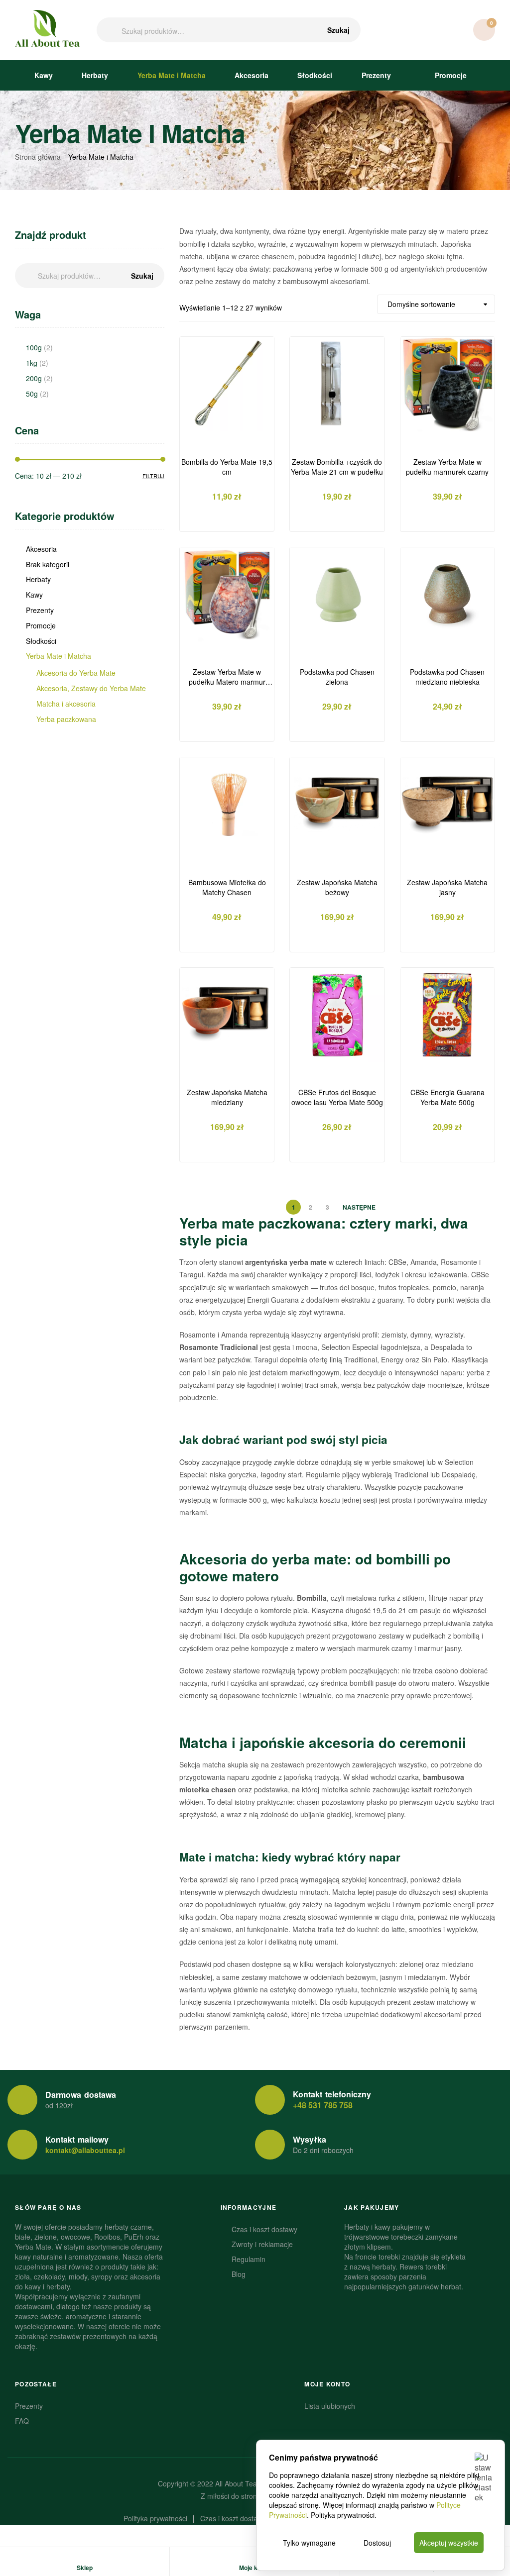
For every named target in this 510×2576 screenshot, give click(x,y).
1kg (32, 363)
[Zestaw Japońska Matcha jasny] (447, 804)
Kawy (44, 75)
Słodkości (315, 75)
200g (34, 378)
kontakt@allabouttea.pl (85, 2150)
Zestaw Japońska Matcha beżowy (337, 887)
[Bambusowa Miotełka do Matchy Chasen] (227, 804)
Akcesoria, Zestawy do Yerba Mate (91, 688)
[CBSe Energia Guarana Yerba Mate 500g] (447, 1015)
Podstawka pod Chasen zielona (337, 677)
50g (32, 394)
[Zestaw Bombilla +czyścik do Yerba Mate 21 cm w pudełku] (337, 384)
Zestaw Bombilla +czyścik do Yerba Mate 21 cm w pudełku (337, 467)
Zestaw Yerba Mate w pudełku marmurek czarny (447, 467)
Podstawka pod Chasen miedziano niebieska (447, 677)
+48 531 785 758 (323, 2105)
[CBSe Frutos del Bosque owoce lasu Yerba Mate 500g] (337, 1015)
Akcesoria (252, 75)
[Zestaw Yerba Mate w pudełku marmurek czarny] (447, 384)
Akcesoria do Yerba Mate (76, 673)
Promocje (450, 75)
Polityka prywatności (343, 2515)
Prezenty (376, 75)
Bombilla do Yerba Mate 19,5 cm (227, 467)
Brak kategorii (48, 564)
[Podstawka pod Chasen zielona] (337, 594)
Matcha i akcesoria (66, 704)
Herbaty (95, 75)
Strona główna (38, 157)
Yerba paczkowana (66, 719)
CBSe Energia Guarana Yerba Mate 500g (447, 1097)
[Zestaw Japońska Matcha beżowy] (337, 804)
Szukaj (338, 30)
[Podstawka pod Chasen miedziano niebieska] (447, 594)
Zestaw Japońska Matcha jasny (447, 887)
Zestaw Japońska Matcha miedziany (227, 1097)
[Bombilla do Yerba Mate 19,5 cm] (227, 384)
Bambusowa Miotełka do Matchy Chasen (227, 887)
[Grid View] (352, 304)
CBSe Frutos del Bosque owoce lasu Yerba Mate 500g (337, 1097)
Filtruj (153, 476)
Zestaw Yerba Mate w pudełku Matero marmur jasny (227, 677)
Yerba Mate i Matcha (172, 75)
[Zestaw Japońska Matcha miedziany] (227, 1015)
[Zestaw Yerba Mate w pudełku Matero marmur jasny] (227, 594)
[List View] (365, 304)
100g (34, 347)
